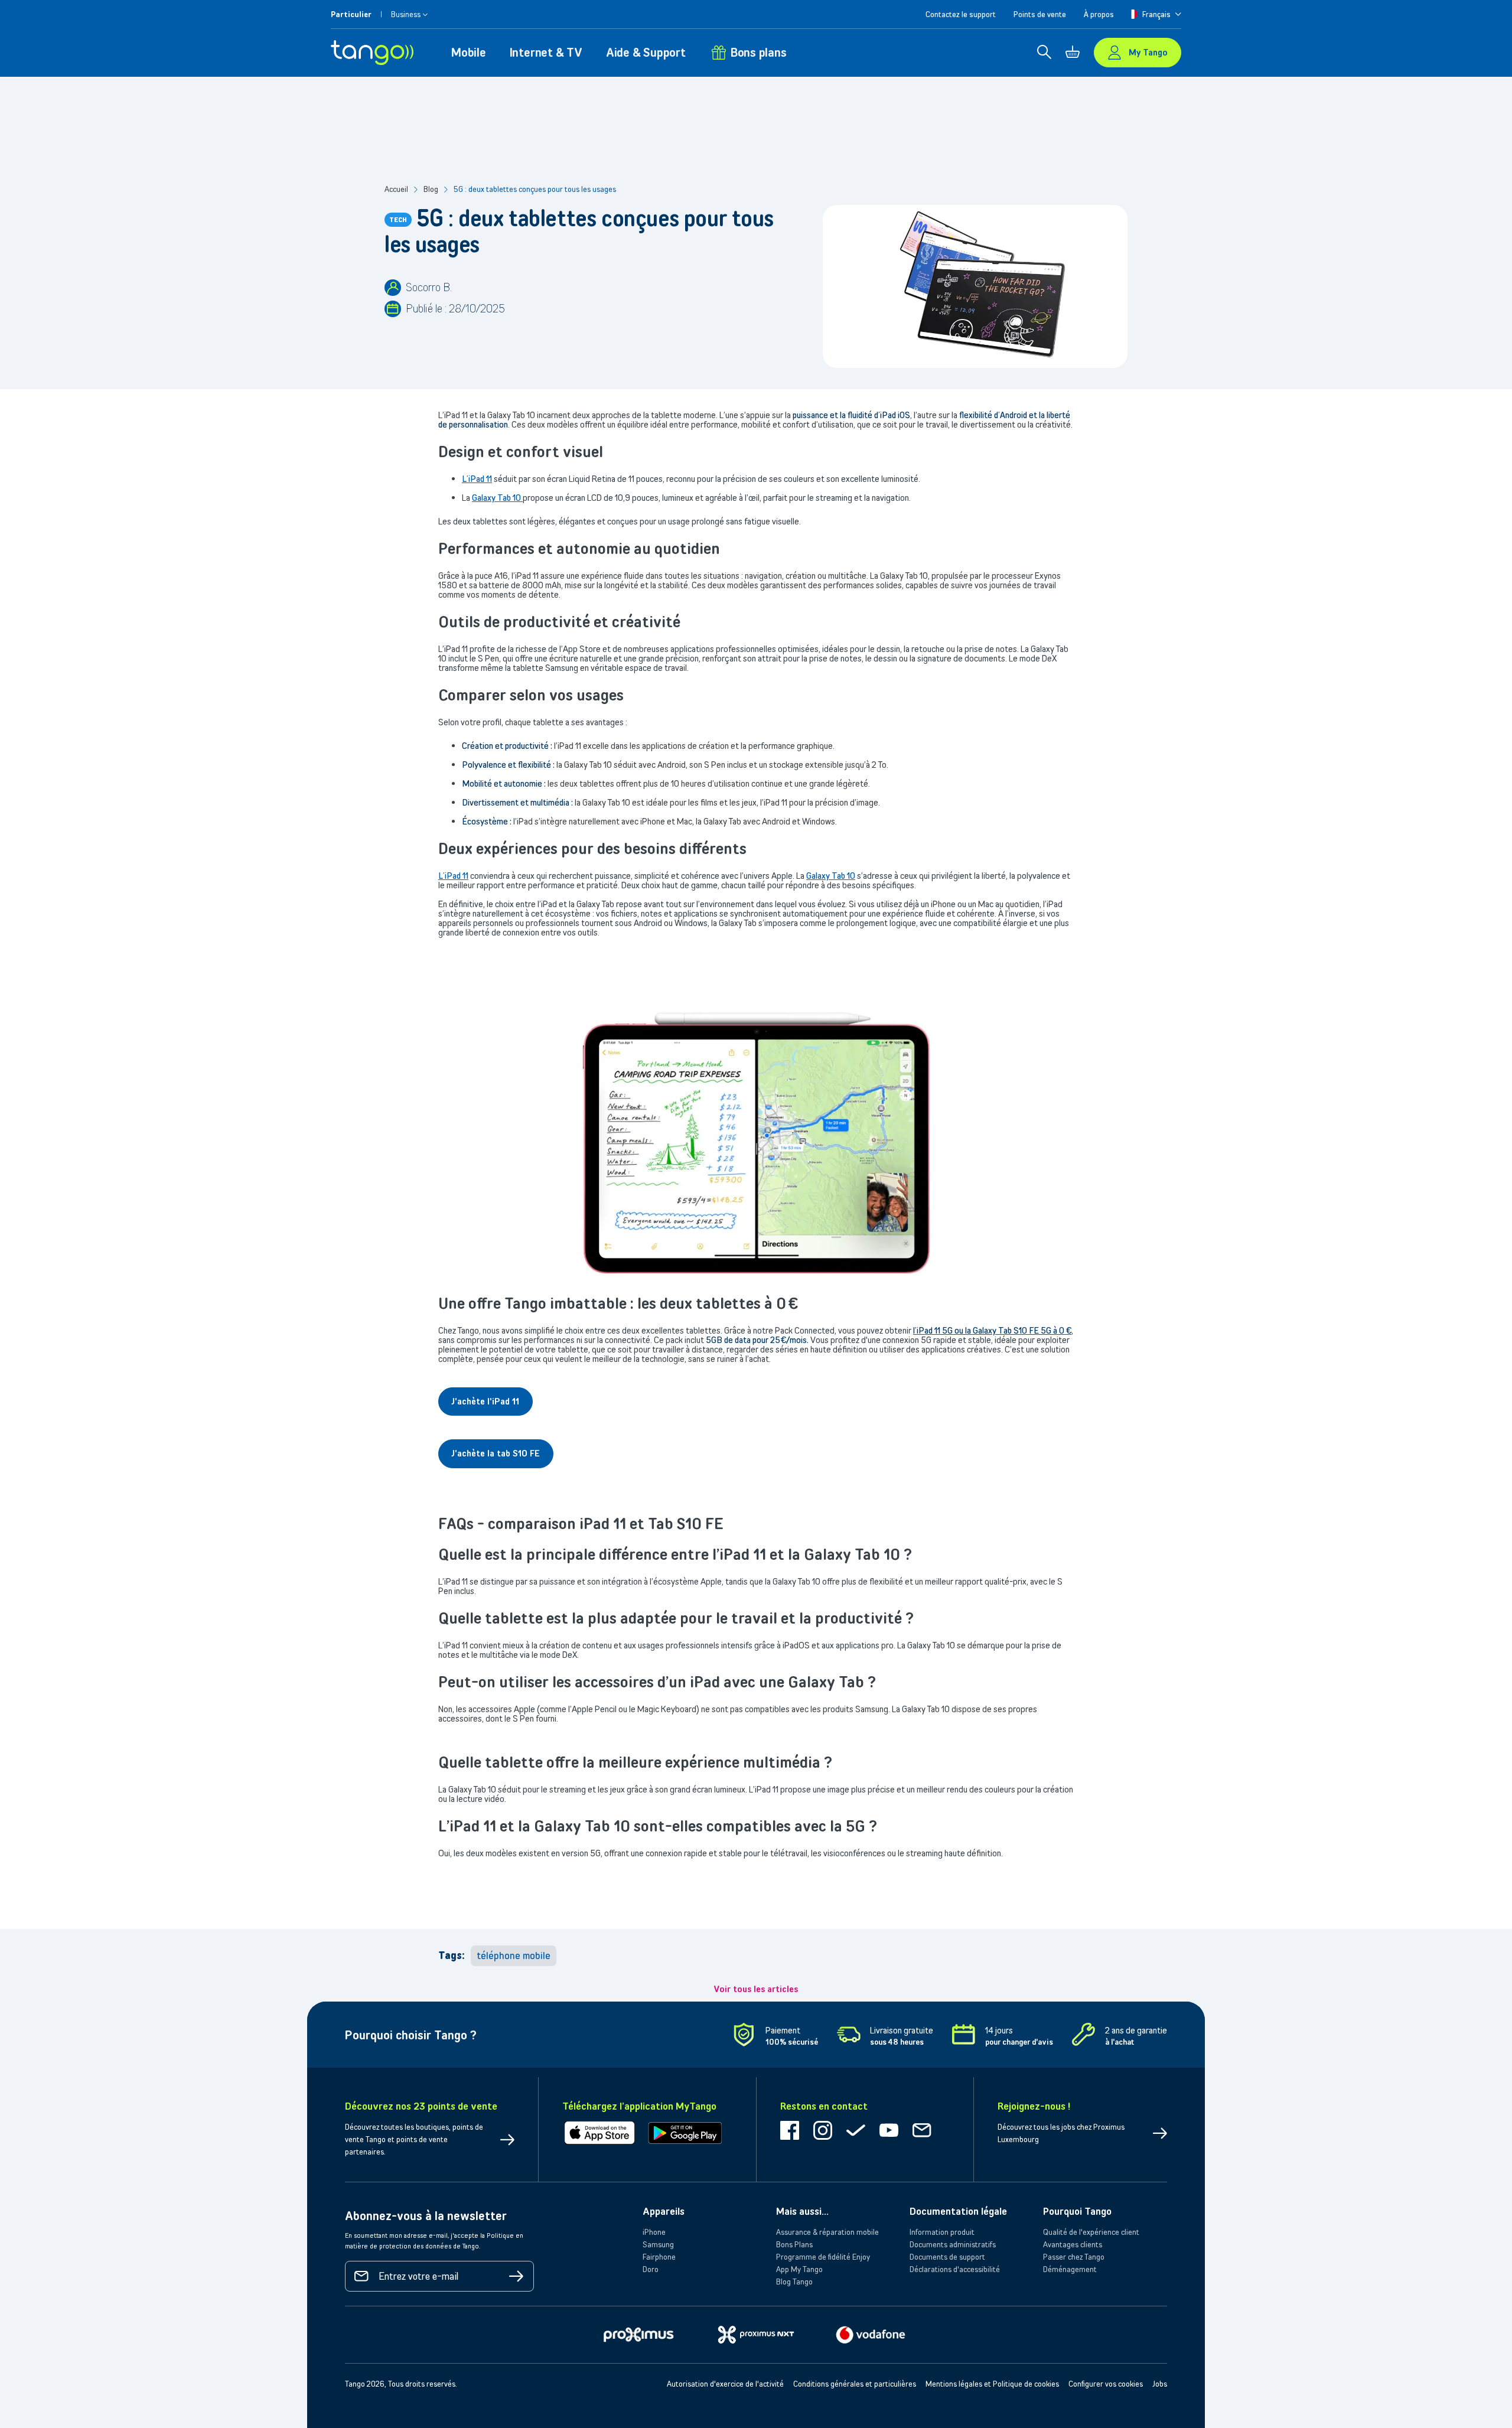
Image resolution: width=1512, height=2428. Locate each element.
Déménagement (1070, 2269)
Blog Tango (794, 2282)
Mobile (469, 52)
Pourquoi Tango (1077, 2211)
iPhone (654, 2232)
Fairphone (659, 2257)
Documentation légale (958, 2211)
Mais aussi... (802, 2211)
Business (406, 14)
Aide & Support (646, 52)
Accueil (396, 189)
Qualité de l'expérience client (1091, 2232)
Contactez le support (961, 14)
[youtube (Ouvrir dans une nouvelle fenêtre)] (889, 2137)
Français (1156, 14)
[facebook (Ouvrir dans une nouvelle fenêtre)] (790, 2137)
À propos (1099, 14)
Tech (398, 219)
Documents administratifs (953, 2244)
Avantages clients (1073, 2244)
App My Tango (799, 2269)
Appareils (664, 2211)
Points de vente (1040, 14)
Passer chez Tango (1074, 2257)
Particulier (351, 14)
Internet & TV (546, 52)
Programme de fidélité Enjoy (823, 2257)
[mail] (922, 2137)
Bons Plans (794, 2244)
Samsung (658, 2244)
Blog (431, 189)
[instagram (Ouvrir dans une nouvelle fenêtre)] (823, 2137)
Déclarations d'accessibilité (955, 2269)
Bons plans (759, 52)
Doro (651, 2269)
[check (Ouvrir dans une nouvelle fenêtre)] (856, 2137)
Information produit (942, 2232)
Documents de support (947, 2257)
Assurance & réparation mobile (827, 2232)
